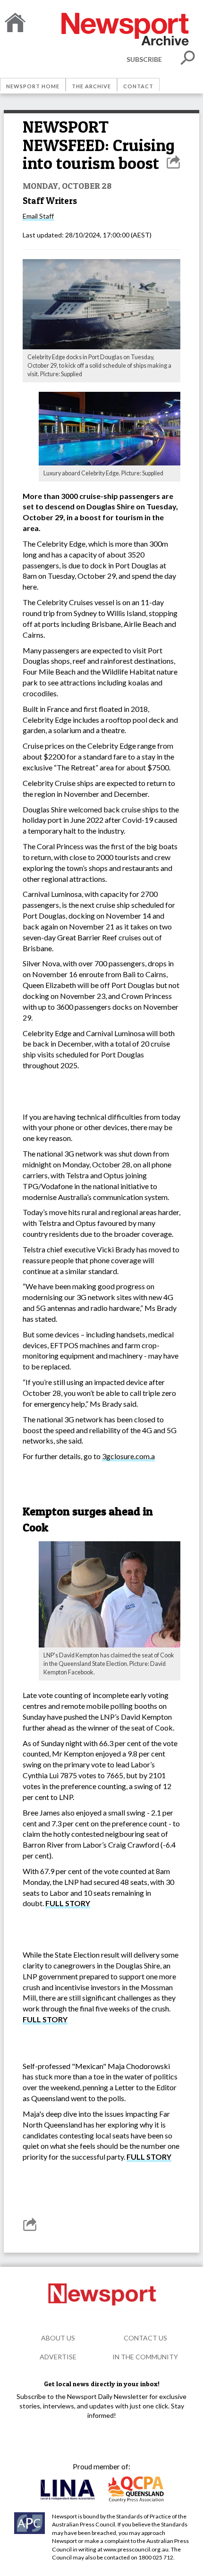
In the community (145, 2357)
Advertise (58, 2357)
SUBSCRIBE (144, 59)
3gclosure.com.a (128, 1456)
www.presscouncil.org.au (136, 2549)
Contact (138, 86)
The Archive (91, 86)
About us (58, 2338)
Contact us (145, 2338)
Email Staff (38, 216)
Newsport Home (33, 86)
